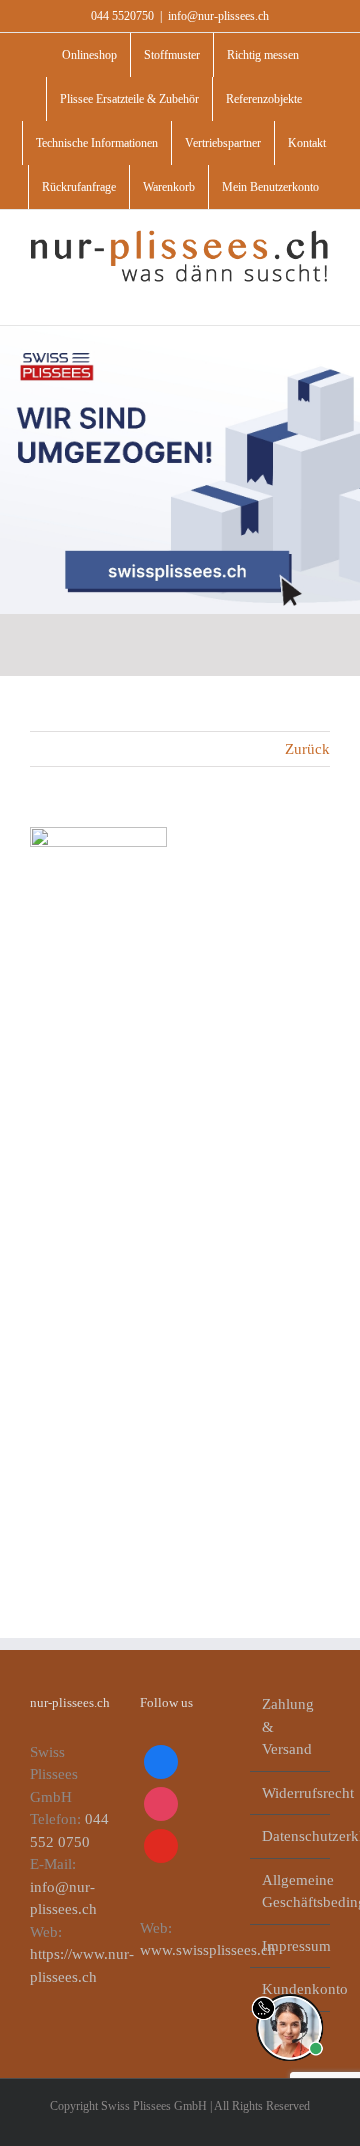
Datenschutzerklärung (291, 1836)
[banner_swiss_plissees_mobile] (180, 333)
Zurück (307, 749)
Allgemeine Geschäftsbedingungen (291, 1891)
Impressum (291, 1946)
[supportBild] (289, 1990)
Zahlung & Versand (288, 1726)
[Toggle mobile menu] (322, 294)
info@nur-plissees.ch (218, 16)
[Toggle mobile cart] (286, 294)
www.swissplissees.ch (208, 1950)
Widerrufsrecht (291, 1793)
